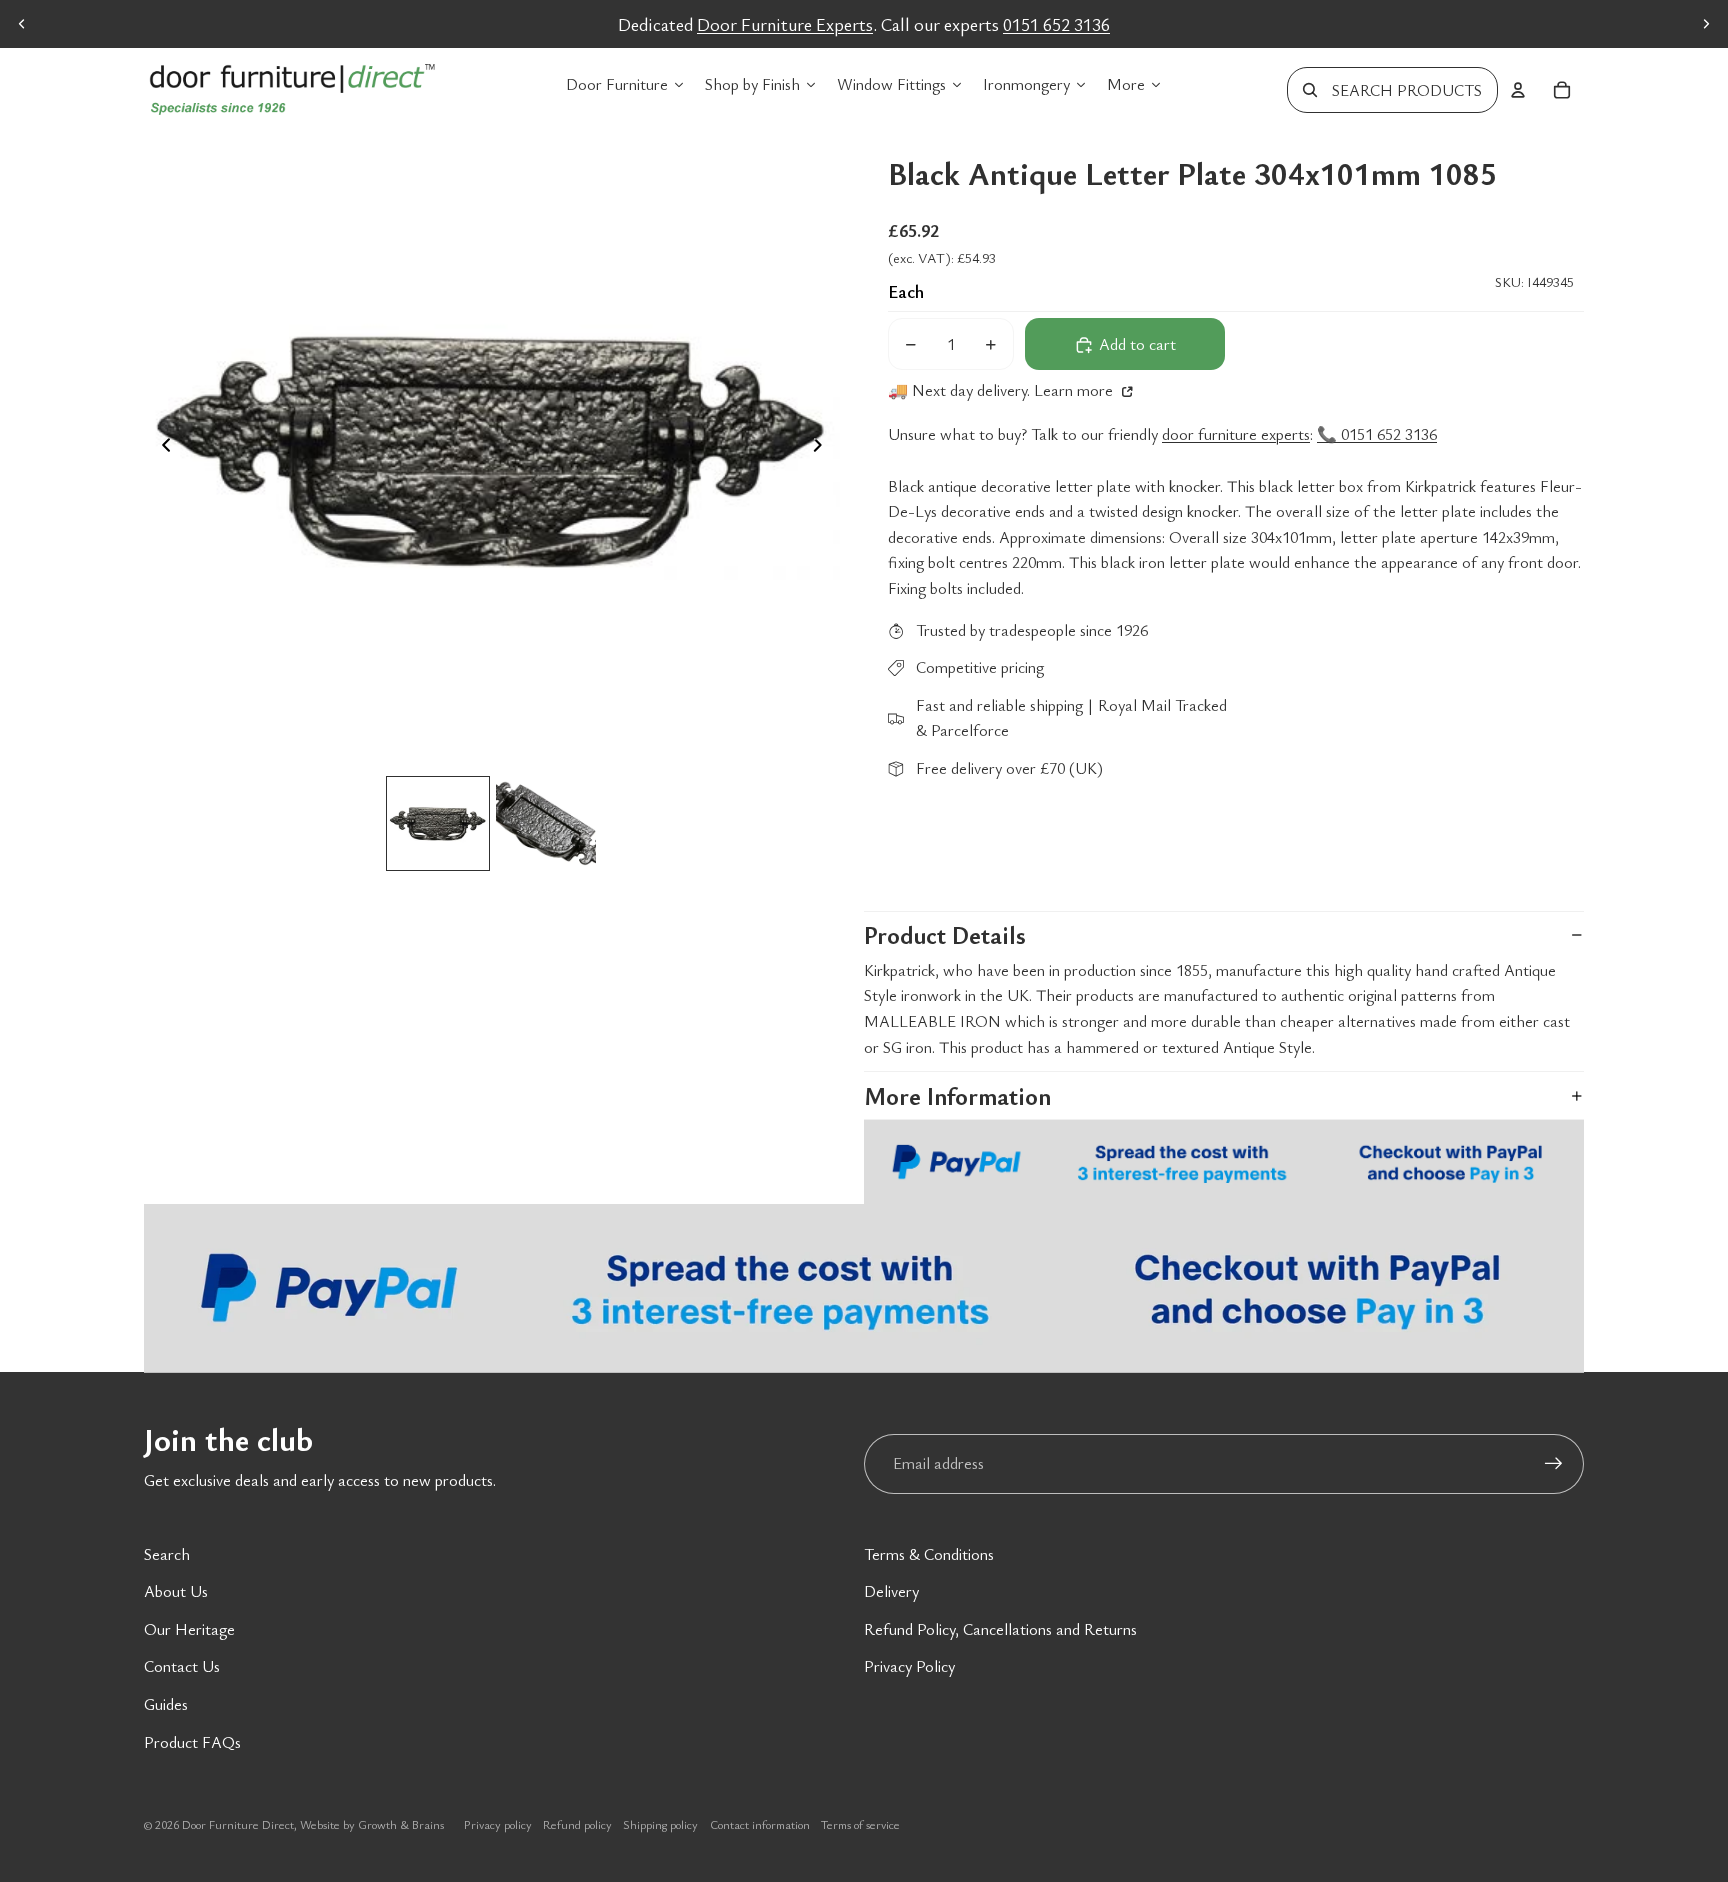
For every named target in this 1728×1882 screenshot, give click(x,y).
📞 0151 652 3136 (1377, 434)
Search (167, 1554)
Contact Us (182, 1666)
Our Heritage (189, 1629)
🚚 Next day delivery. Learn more (1002, 391)
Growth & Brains (401, 1824)
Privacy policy (498, 1824)
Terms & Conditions (929, 1554)
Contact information (760, 1824)
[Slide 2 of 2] (546, 823)
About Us (176, 1591)
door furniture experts (1236, 434)
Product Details (945, 935)
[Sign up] (1554, 1464)
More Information (957, 1096)
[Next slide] (1706, 24)
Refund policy (577, 1824)
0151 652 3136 (1056, 24)
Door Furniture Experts (785, 24)
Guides (166, 1704)
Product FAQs (192, 1742)
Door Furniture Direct (238, 1824)
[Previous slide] (22, 24)
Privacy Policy (909, 1666)
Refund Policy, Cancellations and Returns (1000, 1629)
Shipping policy (660, 1824)
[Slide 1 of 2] (438, 823)
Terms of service (860, 1824)
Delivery (891, 1591)
